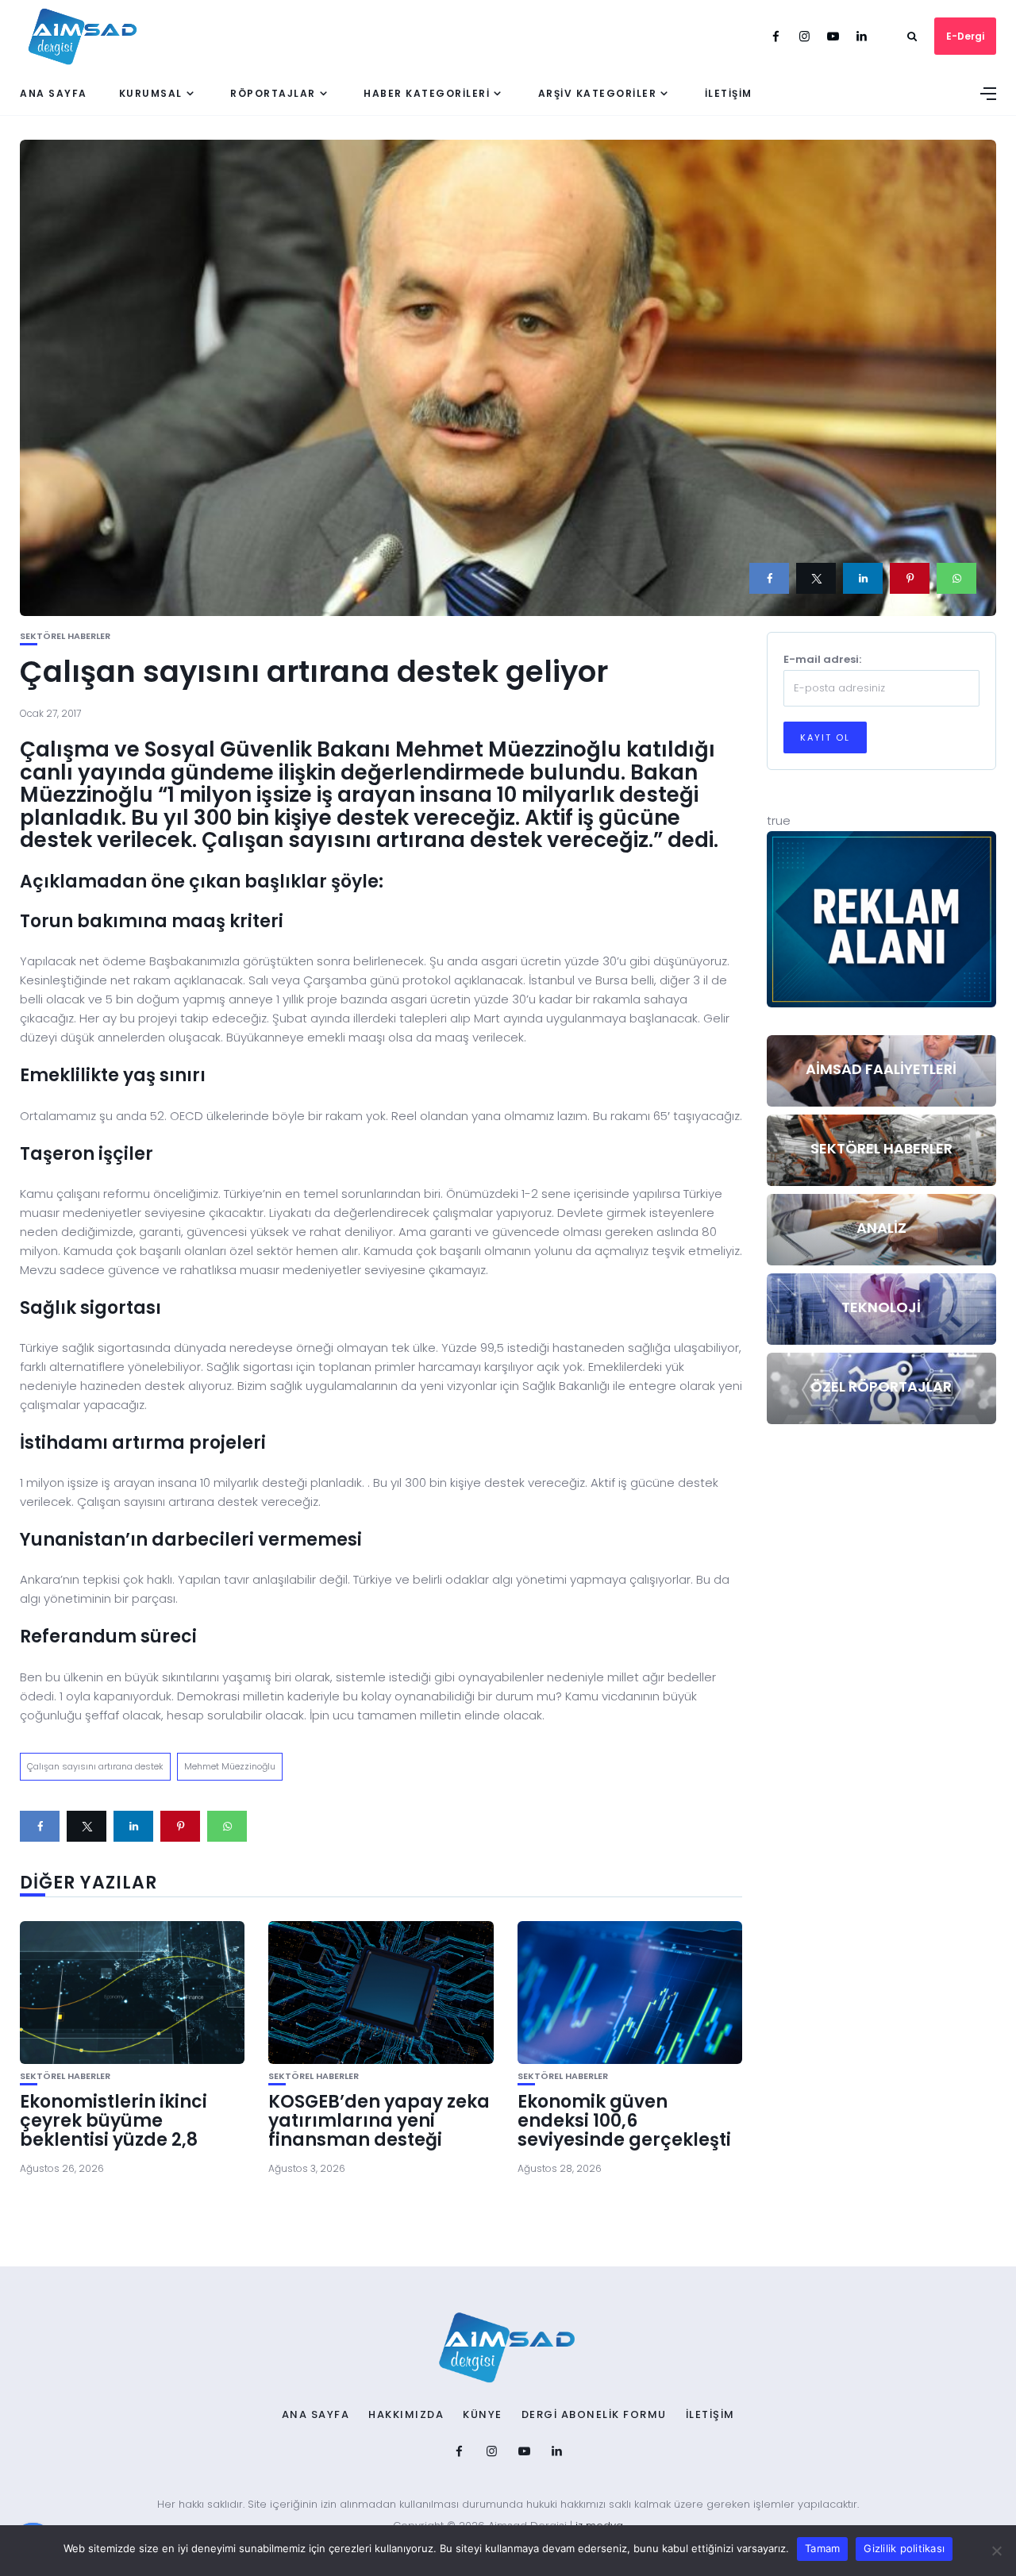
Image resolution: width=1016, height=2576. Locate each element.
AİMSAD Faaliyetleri (881, 1069)
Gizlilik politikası (904, 2548)
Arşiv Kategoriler (598, 93)
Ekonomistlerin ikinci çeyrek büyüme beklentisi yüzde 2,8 (114, 2121)
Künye (483, 2415)
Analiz (881, 1228)
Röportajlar (273, 93)
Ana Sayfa (54, 93)
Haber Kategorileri (427, 93)
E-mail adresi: (822, 659)
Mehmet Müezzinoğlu (230, 1766)
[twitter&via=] (816, 578)
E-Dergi (965, 36)
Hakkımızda (406, 2415)
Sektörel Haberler (65, 636)
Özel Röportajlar (881, 1386)
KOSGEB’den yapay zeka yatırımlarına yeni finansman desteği (379, 2121)
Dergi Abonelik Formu (594, 2415)
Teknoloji (881, 1307)
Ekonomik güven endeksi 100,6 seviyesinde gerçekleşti (624, 2121)
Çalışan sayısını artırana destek (95, 1766)
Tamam (822, 2548)
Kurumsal (151, 93)
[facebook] (769, 578)
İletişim (729, 93)
